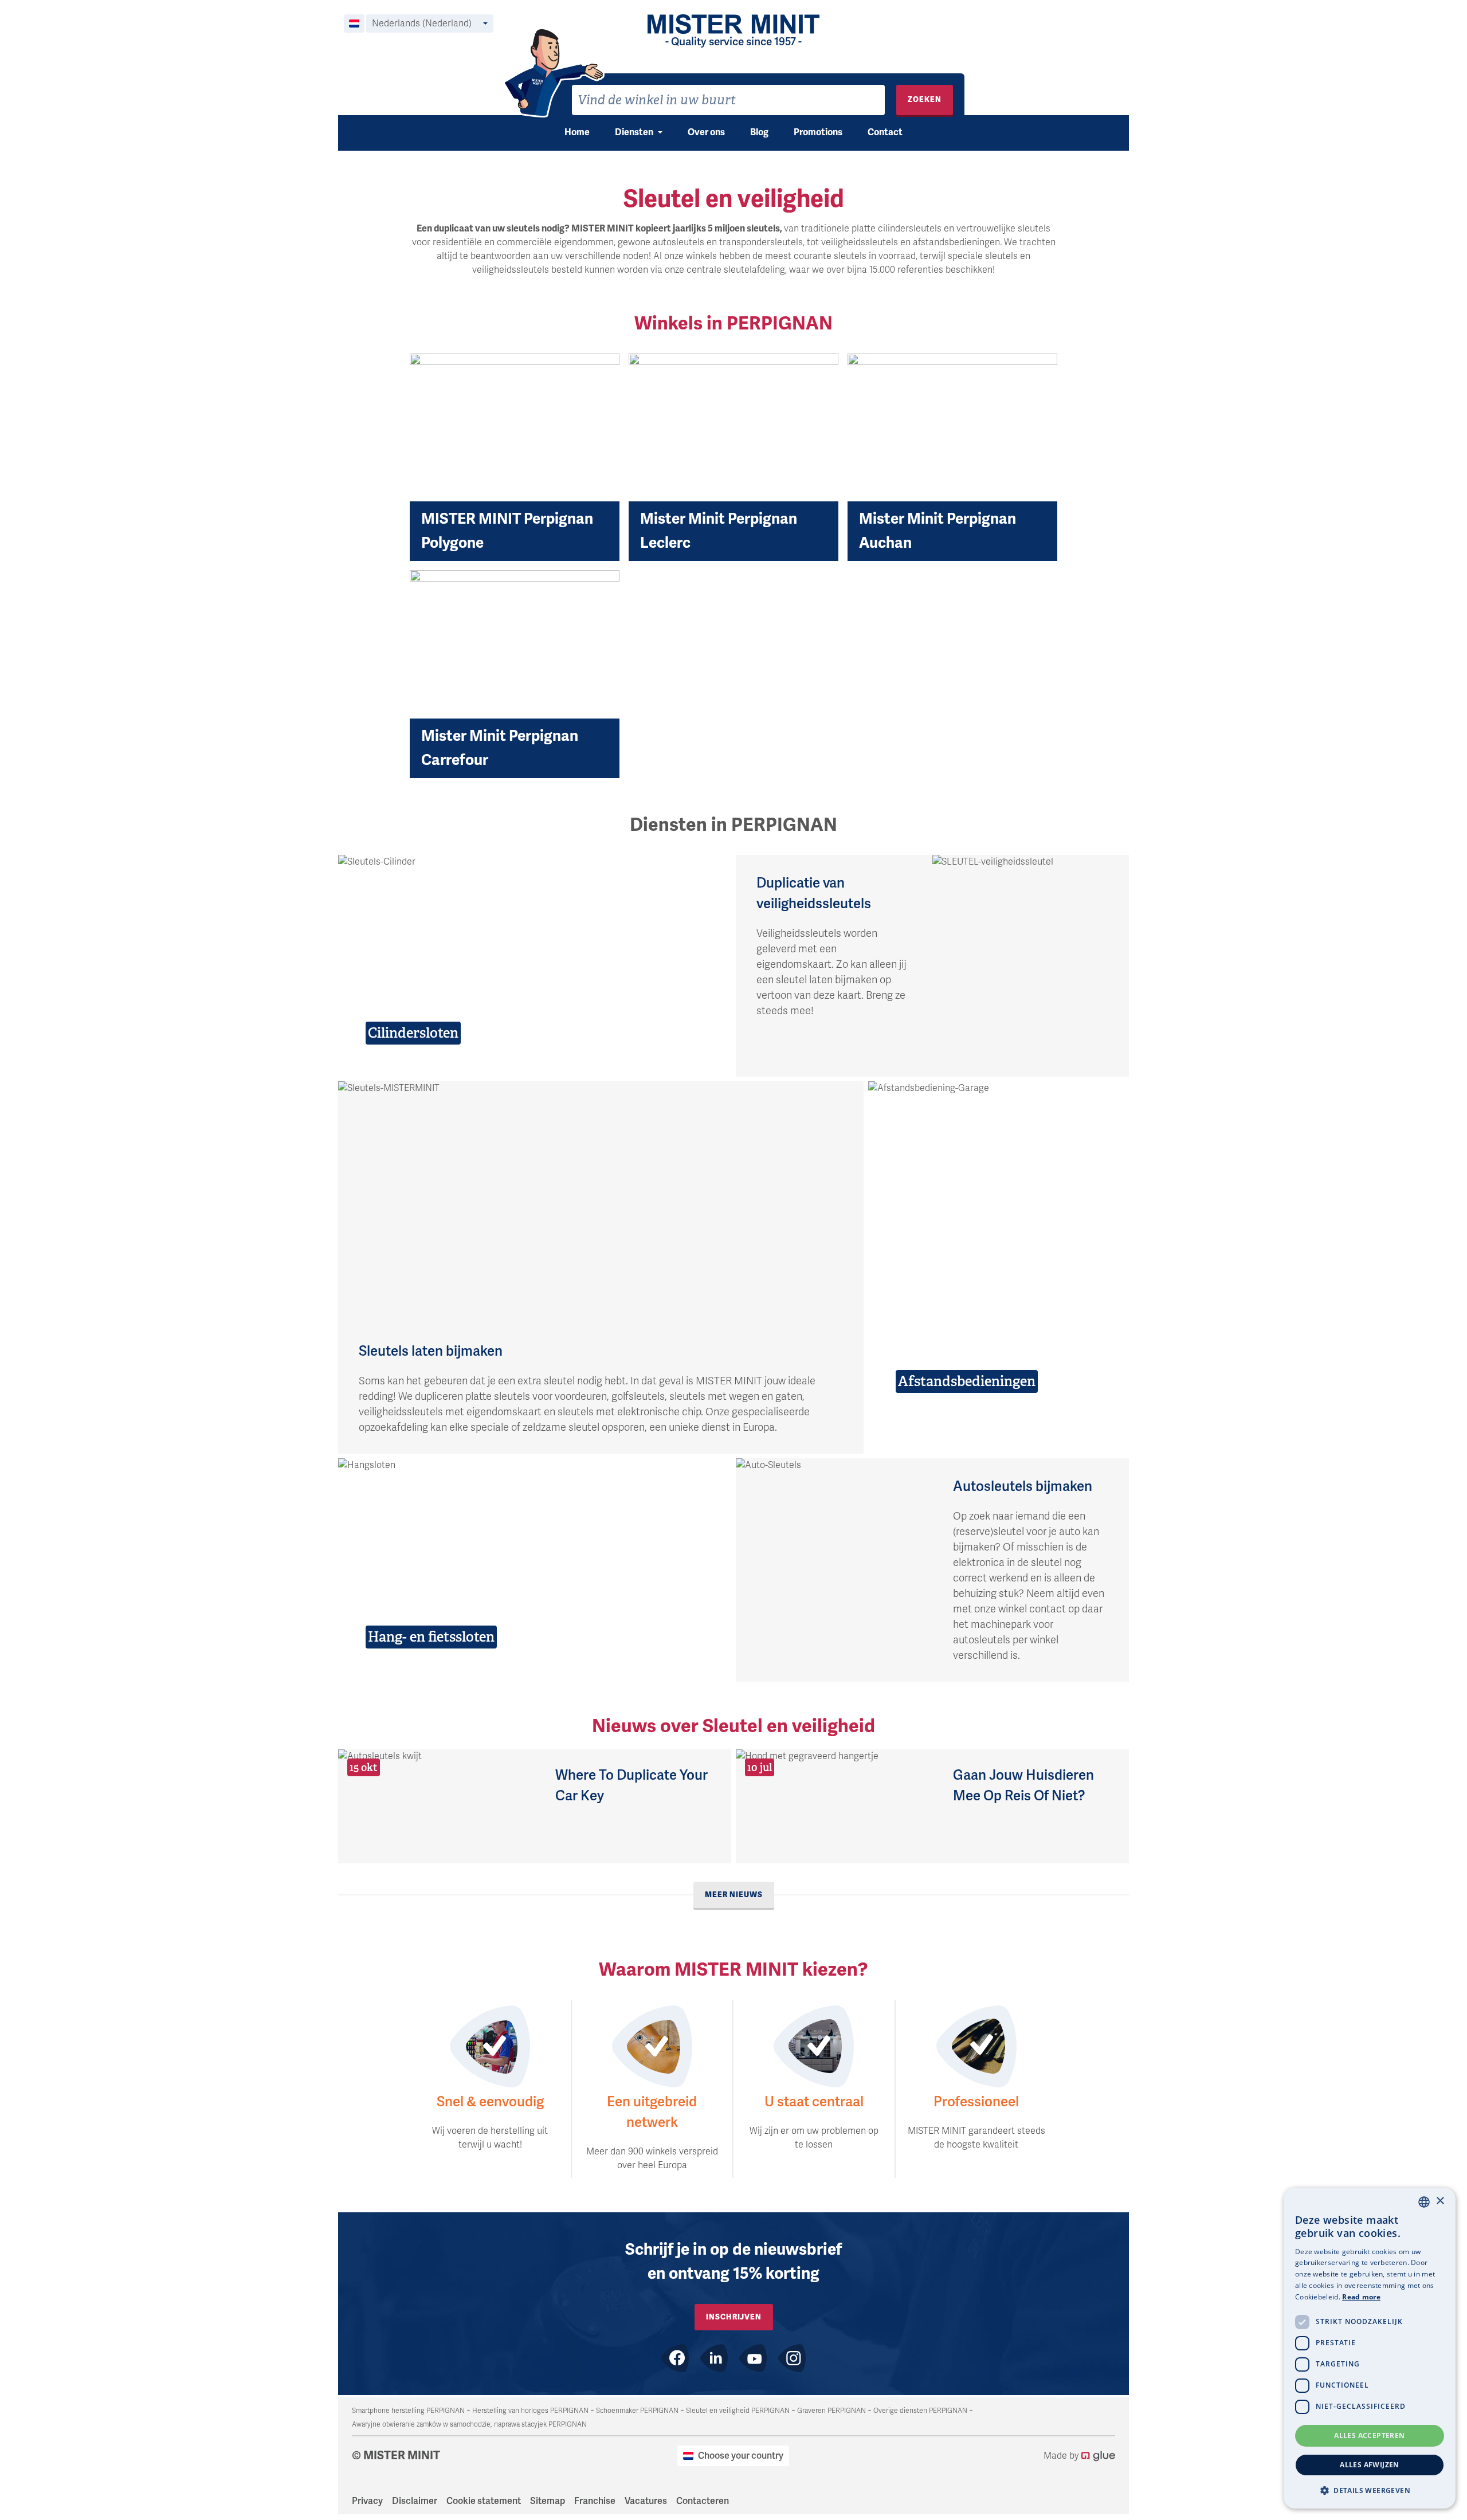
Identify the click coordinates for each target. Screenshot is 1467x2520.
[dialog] (1370, 2348)
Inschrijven (734, 2317)
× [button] (1440, 2201)
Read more (1361, 2297)
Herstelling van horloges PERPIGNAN (530, 2411)
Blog (759, 132)
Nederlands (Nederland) (422, 23)
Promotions (818, 132)
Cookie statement (484, 2501)
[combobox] (728, 100)
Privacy (367, 2501)
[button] (1370, 2490)
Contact (885, 132)
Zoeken (925, 99)
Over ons (706, 132)
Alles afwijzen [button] (1370, 2465)
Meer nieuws (734, 1895)
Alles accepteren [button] (1369, 2435)
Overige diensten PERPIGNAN (920, 2411)
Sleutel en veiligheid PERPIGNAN (738, 2411)
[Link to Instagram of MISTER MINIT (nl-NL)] (792, 2358)
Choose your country (741, 2456)
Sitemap (548, 2501)
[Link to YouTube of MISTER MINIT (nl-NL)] (753, 2358)
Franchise (595, 2501)
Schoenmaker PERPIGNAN (637, 2411)
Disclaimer (415, 2501)
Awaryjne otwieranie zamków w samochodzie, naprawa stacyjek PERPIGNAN (469, 2424)
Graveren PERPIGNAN (831, 2411)
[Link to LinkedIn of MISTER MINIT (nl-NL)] (714, 2358)
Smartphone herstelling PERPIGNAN (408, 2411)
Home (577, 132)
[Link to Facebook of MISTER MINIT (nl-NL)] (675, 2358)
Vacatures (646, 2501)
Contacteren (703, 2501)
